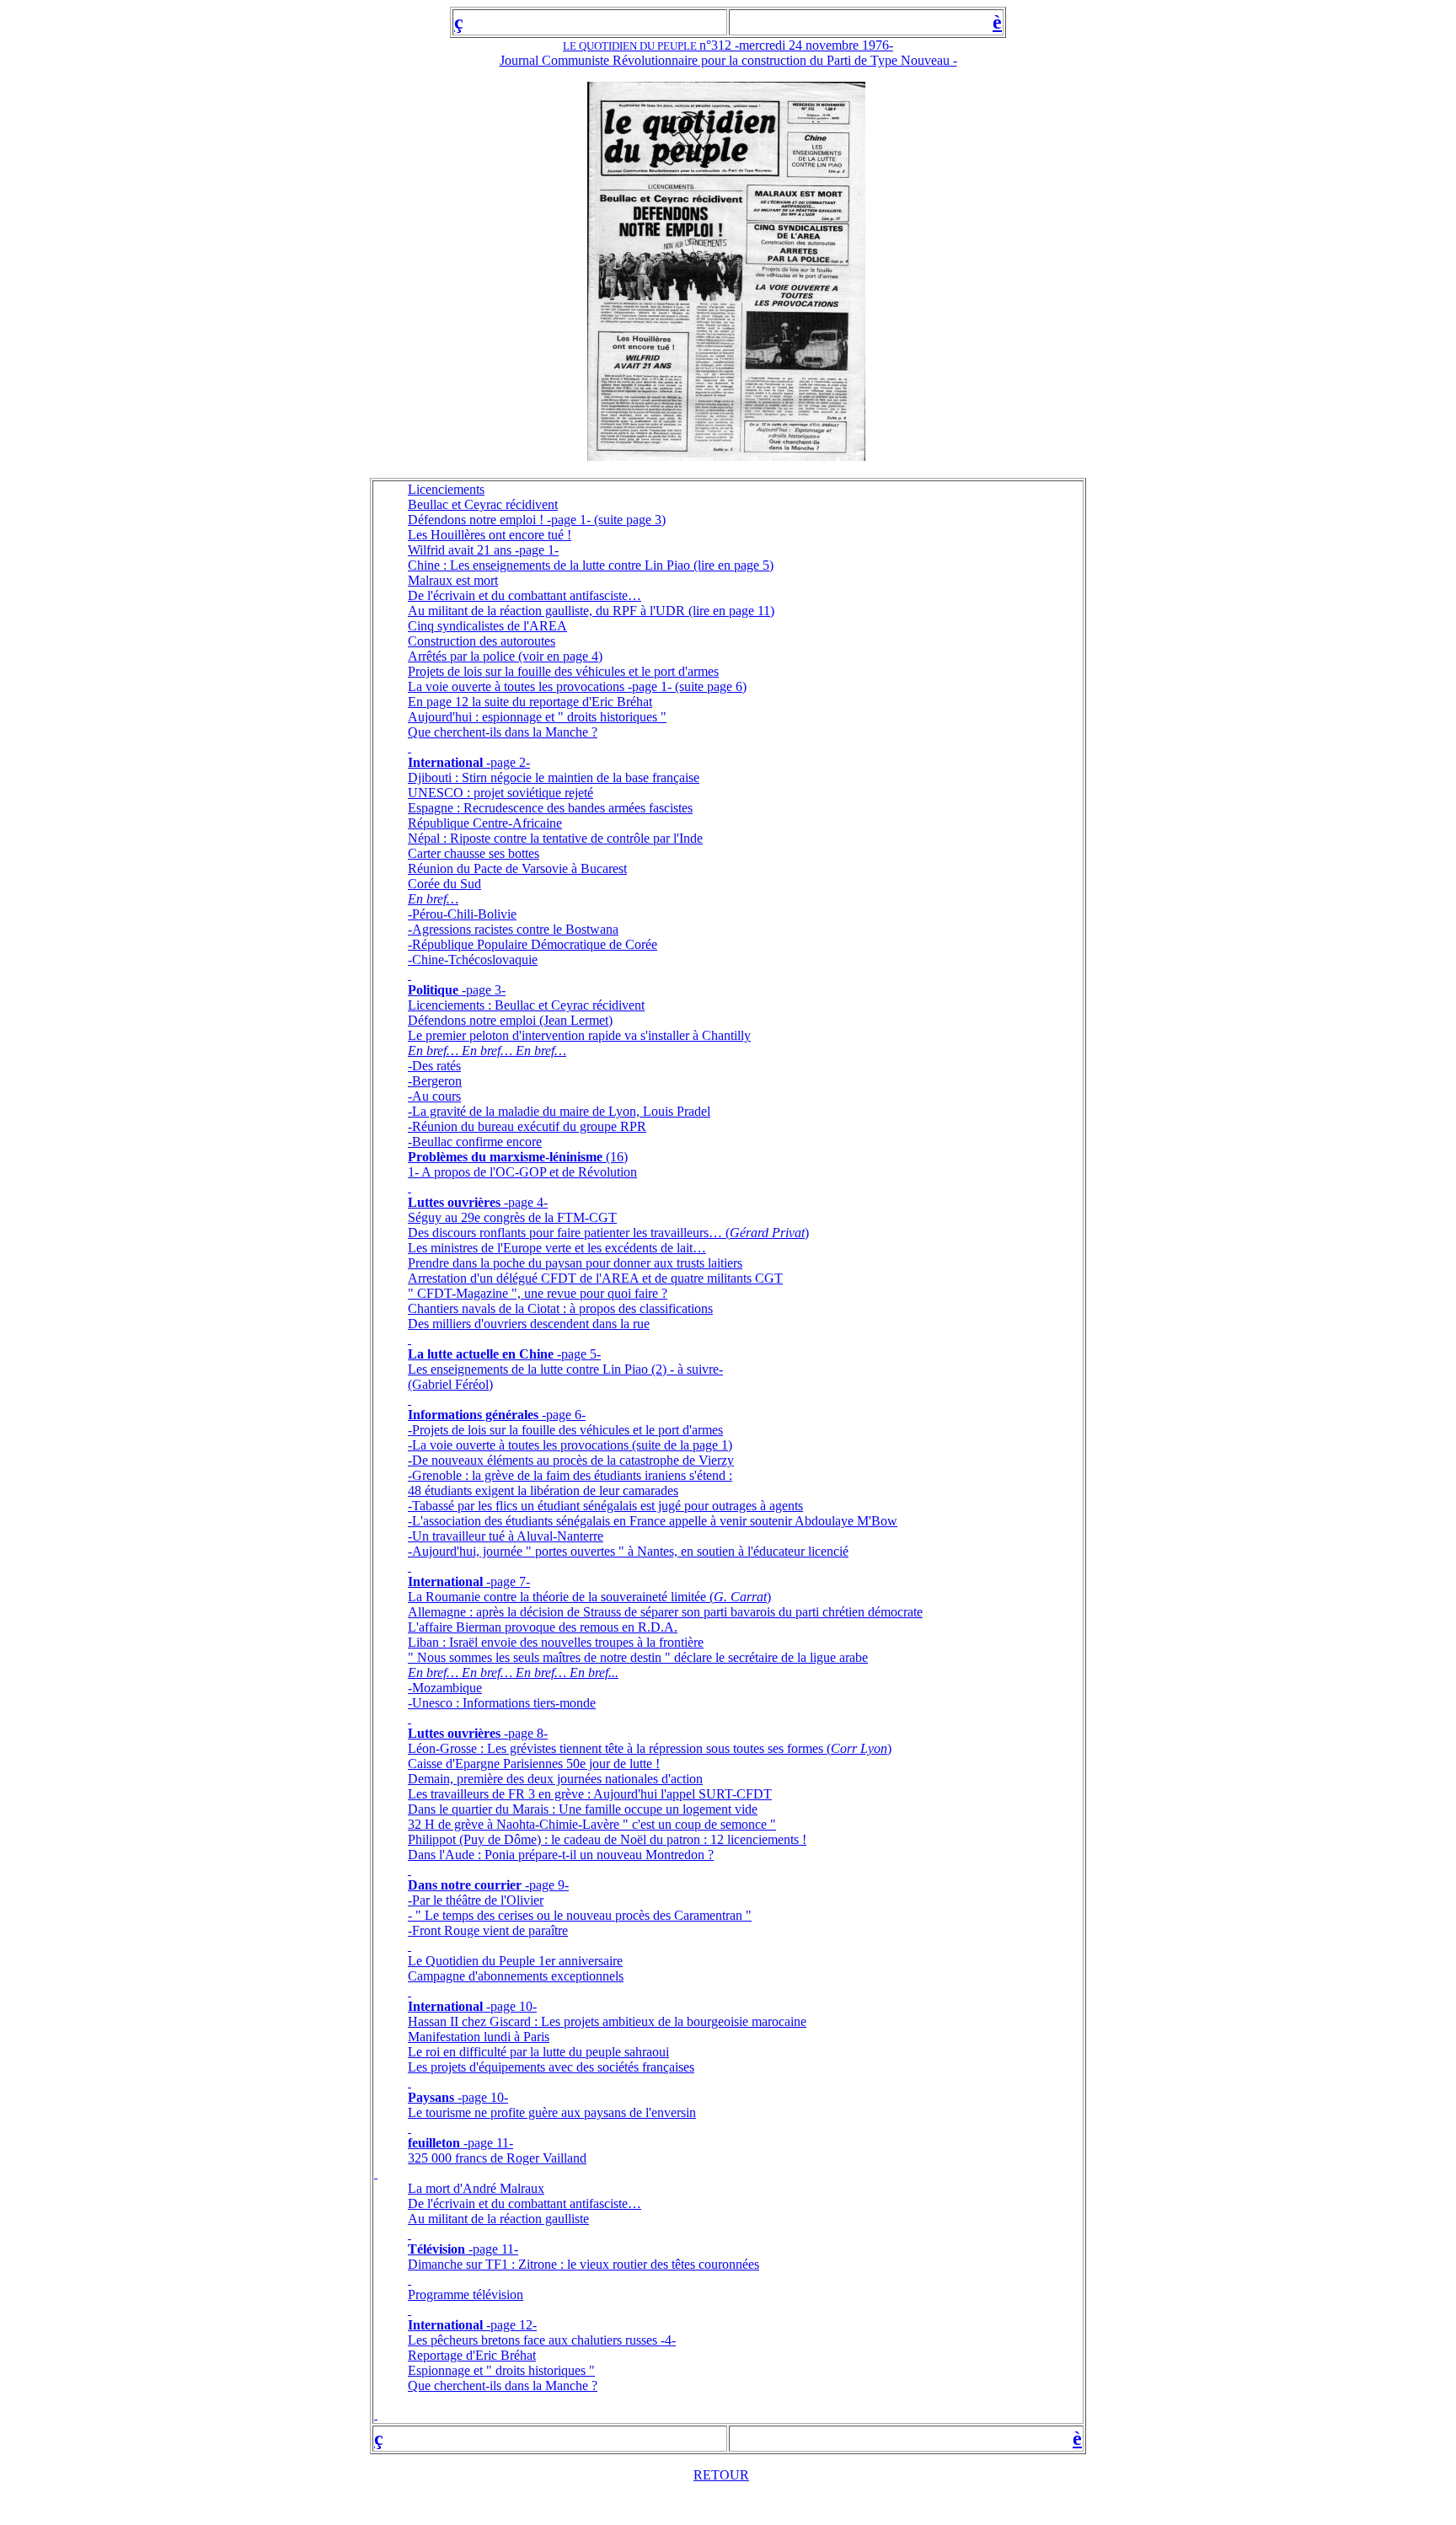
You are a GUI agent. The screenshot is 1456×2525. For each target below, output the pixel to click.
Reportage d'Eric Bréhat (472, 2355)
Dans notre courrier (465, 1885)
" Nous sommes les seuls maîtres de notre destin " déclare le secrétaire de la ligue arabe (638, 1657)
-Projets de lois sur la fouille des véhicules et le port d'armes (565, 1430)
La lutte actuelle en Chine (481, 1354)
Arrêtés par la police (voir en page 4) (505, 656)
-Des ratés (434, 1066)
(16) (615, 1157)
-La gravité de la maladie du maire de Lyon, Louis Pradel (559, 1111)
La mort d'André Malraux (476, 2188)
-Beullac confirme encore (475, 1142)
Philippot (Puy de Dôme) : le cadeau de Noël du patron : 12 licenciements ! (607, 1839)
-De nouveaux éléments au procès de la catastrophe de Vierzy (571, 1460)
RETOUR (721, 2475)
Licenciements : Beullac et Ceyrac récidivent (526, 1005)
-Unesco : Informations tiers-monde (502, 1703)
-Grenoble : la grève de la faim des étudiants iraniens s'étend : (570, 1475)
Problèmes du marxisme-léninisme (505, 1157)
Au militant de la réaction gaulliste (498, 2219)
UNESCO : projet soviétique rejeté (500, 793)
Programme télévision (466, 2294)
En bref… (433, 899)
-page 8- (526, 1733)
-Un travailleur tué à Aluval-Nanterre (506, 1536)
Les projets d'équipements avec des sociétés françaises (551, 2067)
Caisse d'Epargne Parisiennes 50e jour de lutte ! (534, 1764)
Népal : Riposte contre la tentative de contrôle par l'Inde (555, 838)
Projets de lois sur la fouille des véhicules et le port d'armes (563, 671)
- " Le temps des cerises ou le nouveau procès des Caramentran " (580, 1915)
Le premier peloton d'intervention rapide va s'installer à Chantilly (579, 1035)
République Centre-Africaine (485, 823)
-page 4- (524, 1202)
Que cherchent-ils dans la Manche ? (503, 732)
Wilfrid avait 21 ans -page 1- (483, 550)
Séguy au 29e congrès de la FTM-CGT (512, 1217)
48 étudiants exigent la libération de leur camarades (543, 1490)
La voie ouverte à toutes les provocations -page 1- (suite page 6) (577, 686)
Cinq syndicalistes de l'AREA (487, 626)
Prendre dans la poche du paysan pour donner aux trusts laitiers (575, 1263)
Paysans (431, 2097)
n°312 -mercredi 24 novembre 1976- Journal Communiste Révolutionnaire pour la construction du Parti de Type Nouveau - (728, 53)
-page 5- (577, 1354)
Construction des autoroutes (482, 641)
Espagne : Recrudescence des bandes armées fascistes (550, 808)
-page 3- (482, 990)
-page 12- (511, 2325)
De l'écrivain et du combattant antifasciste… (525, 595)
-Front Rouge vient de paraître (488, 1930)
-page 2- (506, 762)
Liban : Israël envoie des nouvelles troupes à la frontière (556, 1642)
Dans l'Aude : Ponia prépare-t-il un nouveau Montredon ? (561, 1855)
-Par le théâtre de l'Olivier (476, 1900)
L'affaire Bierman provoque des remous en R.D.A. (543, 1627)
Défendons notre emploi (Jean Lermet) (510, 1020)
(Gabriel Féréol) (450, 1384)
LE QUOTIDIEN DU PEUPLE (631, 46)
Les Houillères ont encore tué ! (490, 535)
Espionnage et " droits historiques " (501, 2370)
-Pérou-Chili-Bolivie (462, 914)
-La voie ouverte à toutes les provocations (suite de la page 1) (570, 1445)
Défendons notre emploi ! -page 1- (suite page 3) (537, 520)
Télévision (436, 2249)
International (445, 762)
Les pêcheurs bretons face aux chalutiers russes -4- (542, 2340)
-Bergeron (435, 1081)
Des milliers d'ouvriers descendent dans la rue (529, 1324)
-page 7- (506, 1581)
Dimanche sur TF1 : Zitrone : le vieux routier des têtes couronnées (583, 2264)
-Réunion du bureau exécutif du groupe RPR (527, 1126)
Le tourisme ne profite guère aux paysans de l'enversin (552, 2112)
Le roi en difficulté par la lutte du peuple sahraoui (538, 2052)
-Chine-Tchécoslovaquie (473, 960)
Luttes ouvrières (454, 1202)
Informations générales (473, 1415)
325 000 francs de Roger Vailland (497, 2158)
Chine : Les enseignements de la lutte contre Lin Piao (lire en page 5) (591, 565)
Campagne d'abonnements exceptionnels (516, 1976)
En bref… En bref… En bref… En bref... (513, 1673)
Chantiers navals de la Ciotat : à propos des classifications (560, 1308)
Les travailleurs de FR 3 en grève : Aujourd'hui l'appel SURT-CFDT (590, 1794)
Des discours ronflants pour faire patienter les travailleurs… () (608, 1233)
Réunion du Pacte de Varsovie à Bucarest (517, 868)
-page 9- (545, 1885)
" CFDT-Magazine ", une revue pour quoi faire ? (538, 1293)
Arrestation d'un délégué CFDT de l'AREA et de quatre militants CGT (595, 1278)
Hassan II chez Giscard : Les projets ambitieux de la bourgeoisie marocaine (607, 2021)
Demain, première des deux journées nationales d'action (555, 1779)
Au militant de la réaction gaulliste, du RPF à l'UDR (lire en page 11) (591, 611)
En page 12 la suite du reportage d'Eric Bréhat (530, 702)
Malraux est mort (453, 580)
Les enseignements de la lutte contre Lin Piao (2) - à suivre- (565, 1369)
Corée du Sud (444, 884)
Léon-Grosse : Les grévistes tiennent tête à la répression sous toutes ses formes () (650, 1748)
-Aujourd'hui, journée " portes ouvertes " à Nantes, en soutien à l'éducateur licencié (628, 1551)
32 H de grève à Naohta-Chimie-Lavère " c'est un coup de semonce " (592, 1824)
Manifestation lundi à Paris (479, 2037)
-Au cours (434, 1096)
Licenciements (446, 489)
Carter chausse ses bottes (474, 853)
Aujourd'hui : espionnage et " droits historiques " (537, 717)
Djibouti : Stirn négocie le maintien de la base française (554, 777)
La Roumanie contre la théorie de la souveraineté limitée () (589, 1597)
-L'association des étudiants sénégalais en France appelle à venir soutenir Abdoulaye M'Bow (653, 1521)
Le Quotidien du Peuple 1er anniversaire (515, 1961)
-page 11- (487, 2143)
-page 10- (511, 2006)
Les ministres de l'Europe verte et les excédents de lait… (557, 1248)
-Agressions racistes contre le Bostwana (513, 929)
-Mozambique (445, 1688)
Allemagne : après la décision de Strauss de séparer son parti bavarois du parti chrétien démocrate (665, 1612)
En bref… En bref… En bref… (487, 1051)
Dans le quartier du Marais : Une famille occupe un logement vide (583, 1809)
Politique (433, 990)
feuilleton (434, 2143)
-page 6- (562, 1415)
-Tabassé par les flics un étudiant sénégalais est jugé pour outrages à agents (605, 1506)
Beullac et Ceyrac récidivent (483, 504)
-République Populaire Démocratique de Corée (533, 944)
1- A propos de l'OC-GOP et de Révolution (522, 1172)
